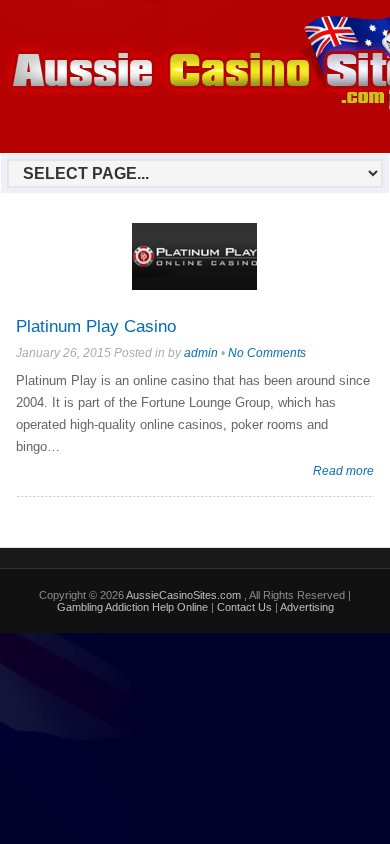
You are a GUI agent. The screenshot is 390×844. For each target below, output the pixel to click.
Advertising (307, 607)
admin (201, 353)
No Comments (267, 353)
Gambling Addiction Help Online (132, 607)
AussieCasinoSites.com (185, 595)
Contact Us (244, 607)
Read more (343, 470)
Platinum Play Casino (96, 326)
